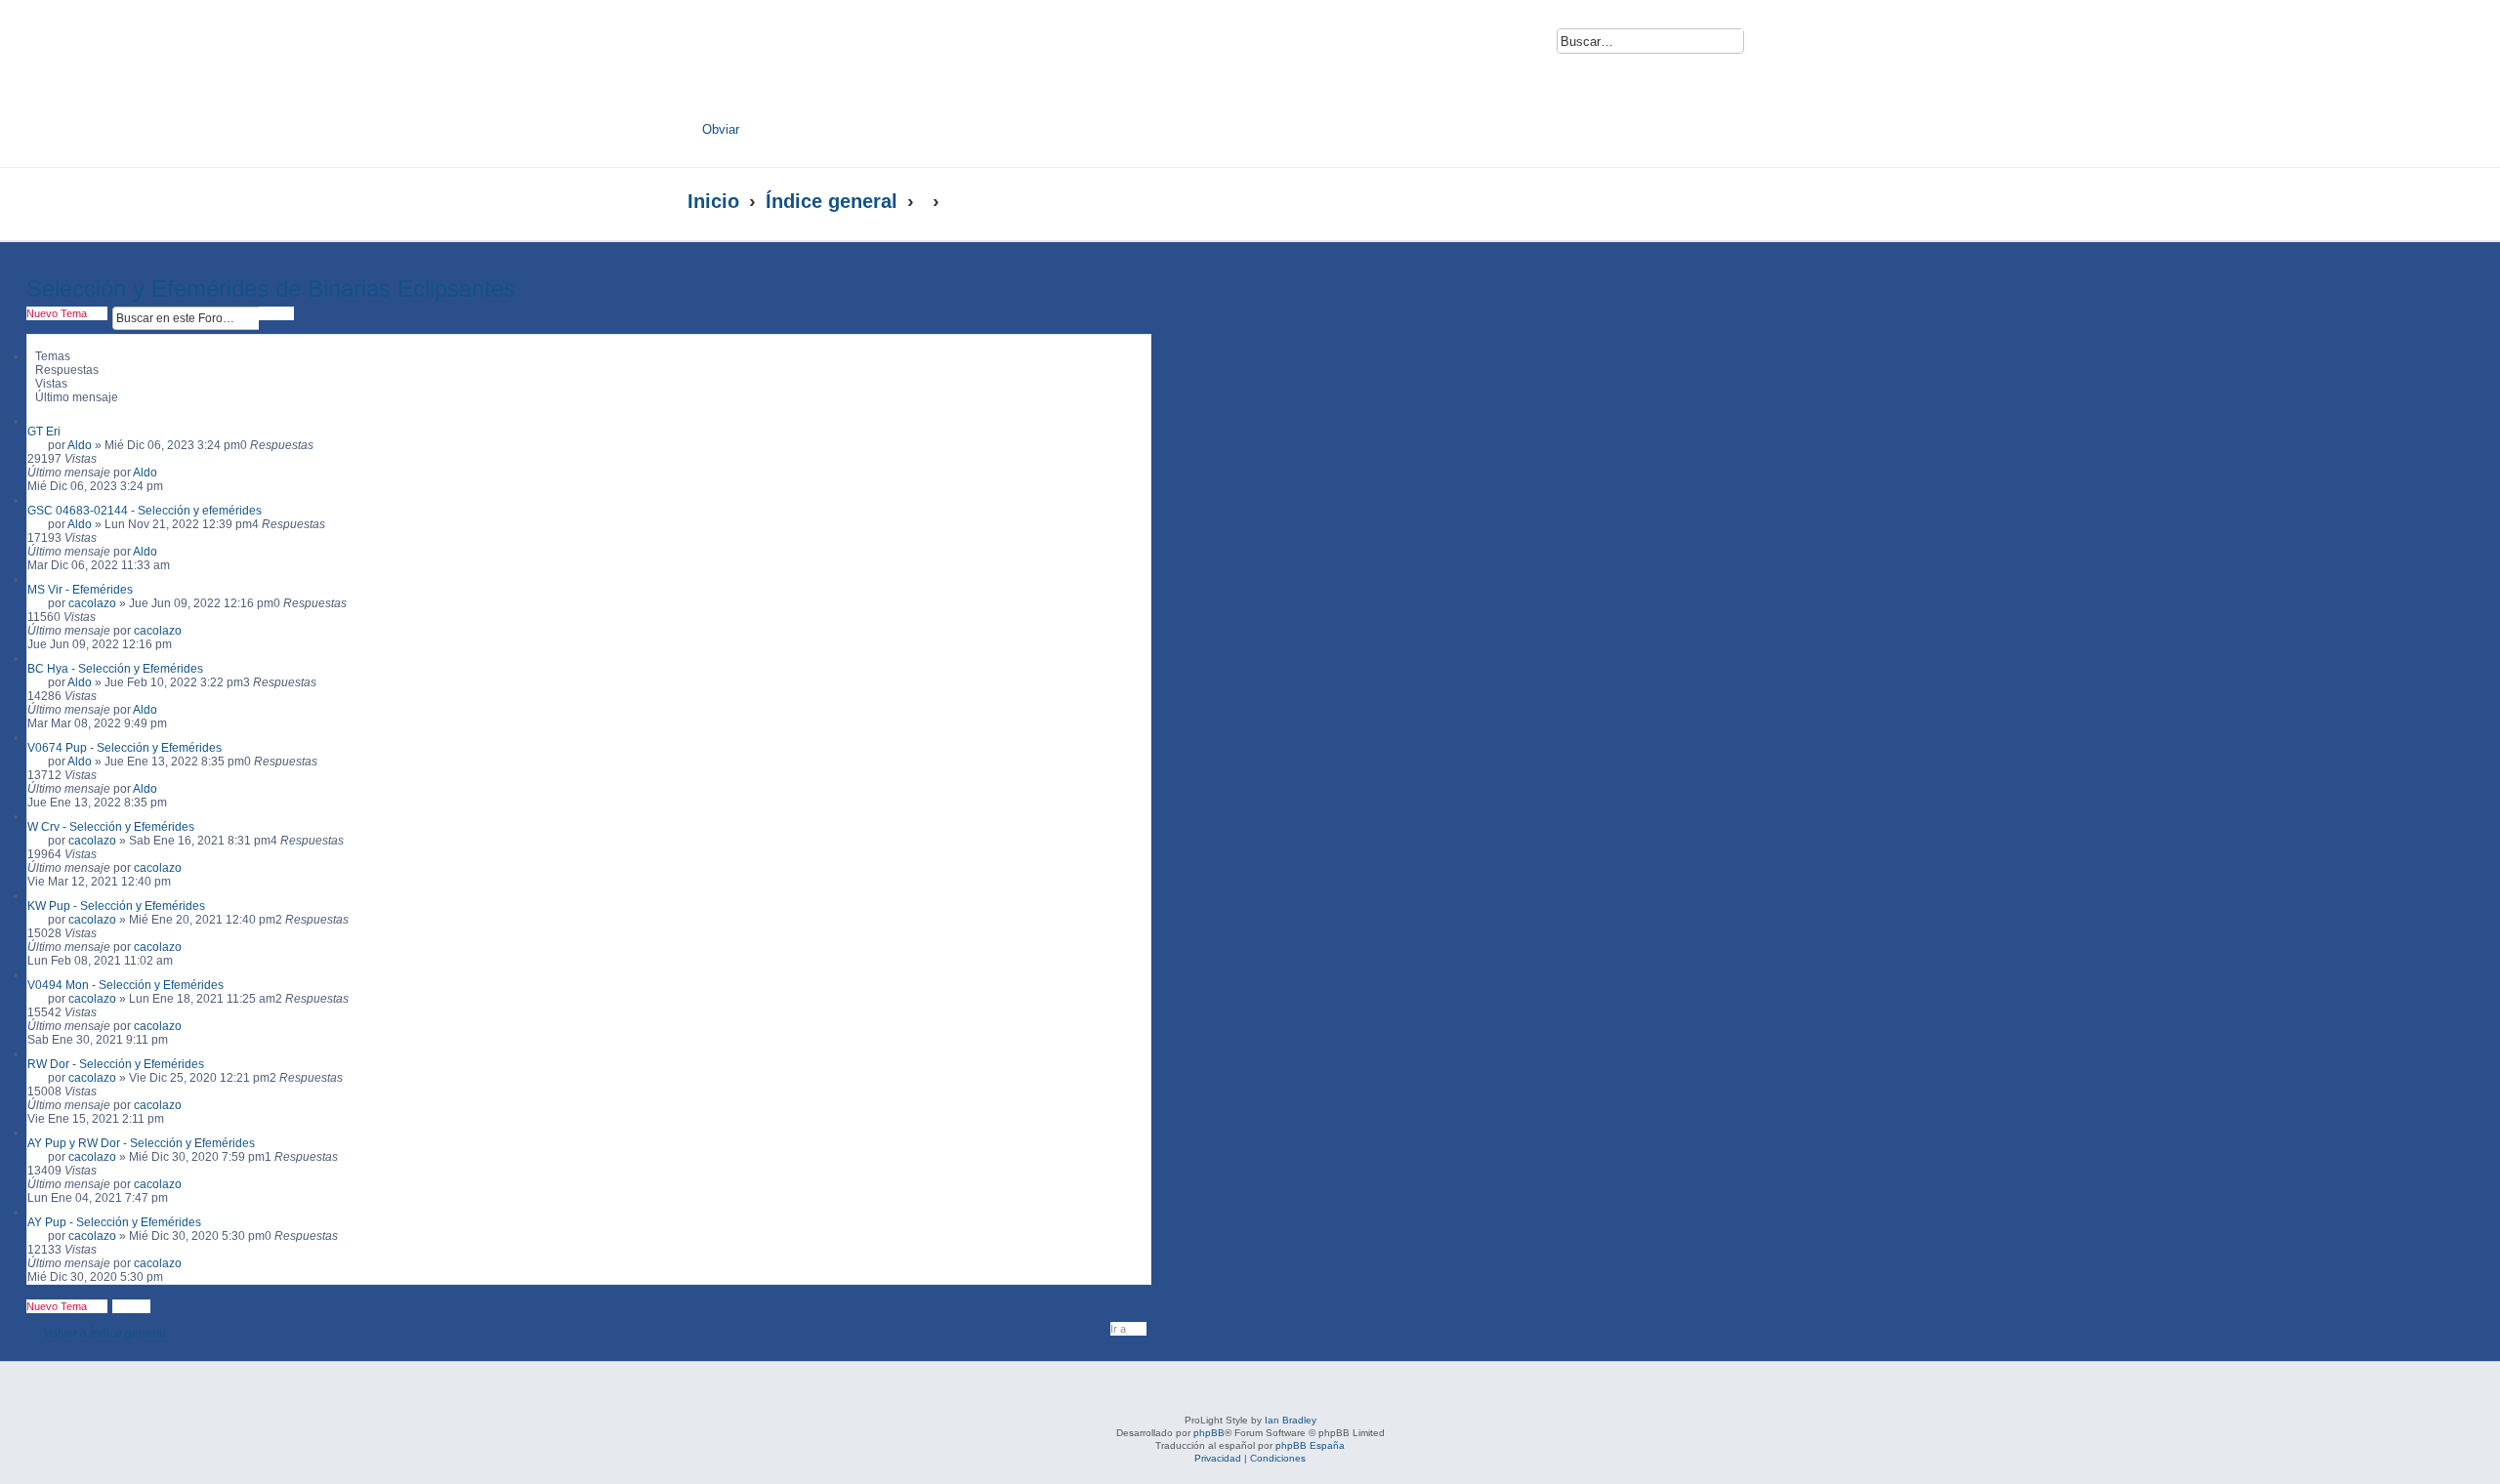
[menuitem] (1771, 46)
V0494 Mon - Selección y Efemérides (125, 985)
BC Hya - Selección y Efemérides (115, 669)
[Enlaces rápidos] (1773, 201)
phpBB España (1310, 1445)
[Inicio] (877, 65)
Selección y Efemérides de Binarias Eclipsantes (271, 289)
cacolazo (92, 603)
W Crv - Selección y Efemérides (111, 827)
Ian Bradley (1291, 1420)
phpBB (1209, 1433)
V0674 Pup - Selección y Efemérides (125, 748)
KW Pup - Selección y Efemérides (116, 906)
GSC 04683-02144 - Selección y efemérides (145, 511)
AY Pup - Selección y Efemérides (114, 1222)
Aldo (80, 445)
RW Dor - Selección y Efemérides (116, 1064)
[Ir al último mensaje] (167, 473)
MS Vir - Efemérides (80, 590)
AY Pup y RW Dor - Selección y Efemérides (141, 1143)
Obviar (721, 129)
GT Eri (44, 432)
